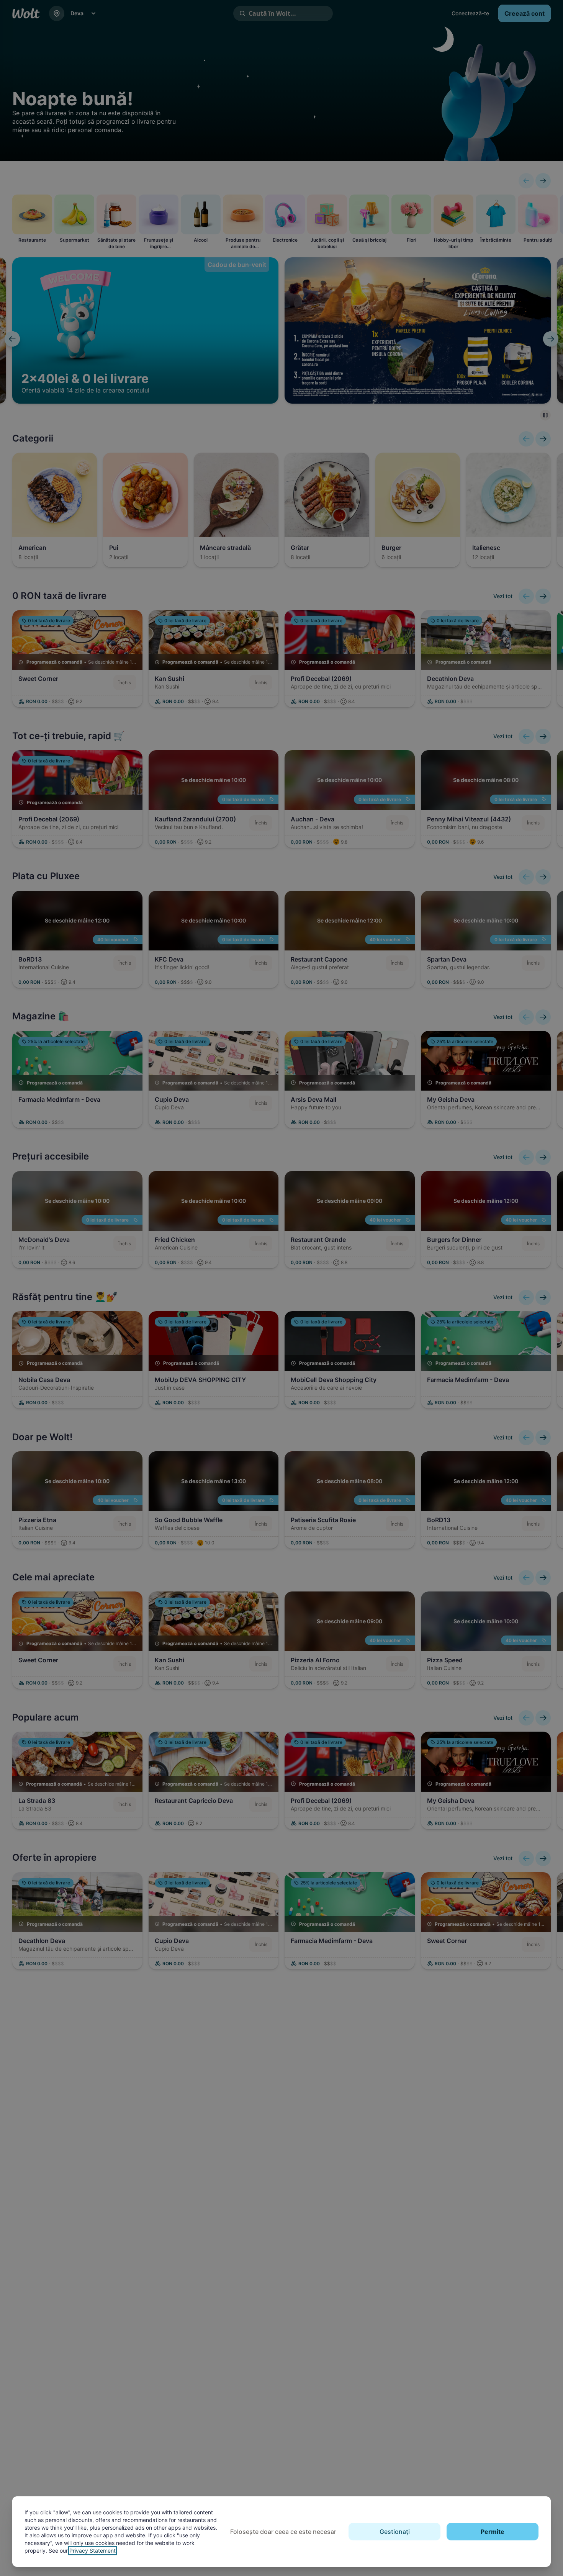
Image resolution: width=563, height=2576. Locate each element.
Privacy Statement (92, 2551)
